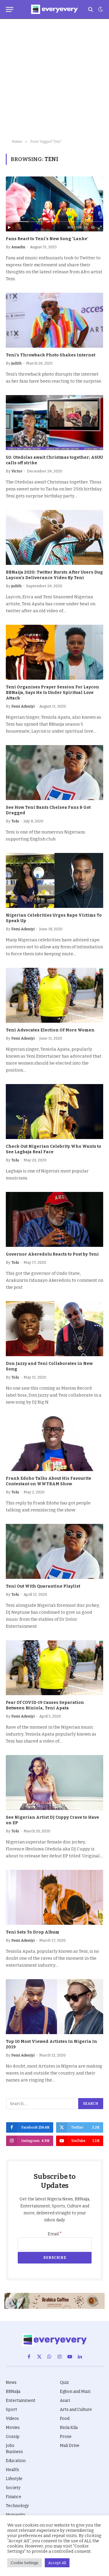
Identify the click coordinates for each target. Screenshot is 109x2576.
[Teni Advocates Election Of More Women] (54, 995)
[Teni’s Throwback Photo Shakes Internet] (54, 320)
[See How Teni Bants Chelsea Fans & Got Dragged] (54, 772)
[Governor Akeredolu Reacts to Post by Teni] (54, 1219)
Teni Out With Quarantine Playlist (43, 1586)
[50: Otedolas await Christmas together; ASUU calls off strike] (54, 422)
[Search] (91, 9)
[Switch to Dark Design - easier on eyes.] (100, 9)
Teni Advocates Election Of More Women (50, 1030)
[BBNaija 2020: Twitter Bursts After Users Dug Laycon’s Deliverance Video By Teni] (54, 537)
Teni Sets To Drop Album (33, 1932)
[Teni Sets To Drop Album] (54, 1897)
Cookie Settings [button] (25, 2563)
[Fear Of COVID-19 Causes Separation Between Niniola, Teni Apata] (54, 1668)
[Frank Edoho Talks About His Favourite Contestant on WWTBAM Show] (54, 1443)
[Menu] (10, 9)
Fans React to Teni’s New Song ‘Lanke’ (47, 239)
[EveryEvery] (54, 9)
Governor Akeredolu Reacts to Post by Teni (52, 1254)
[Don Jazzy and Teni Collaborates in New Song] (54, 1329)
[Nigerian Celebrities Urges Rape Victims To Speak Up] (54, 880)
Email (55, 2234)
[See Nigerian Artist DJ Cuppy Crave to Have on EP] (54, 1782)
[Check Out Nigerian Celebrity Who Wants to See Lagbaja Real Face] (54, 1111)
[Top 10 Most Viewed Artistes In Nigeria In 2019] (54, 2006)
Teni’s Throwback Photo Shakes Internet (51, 355)
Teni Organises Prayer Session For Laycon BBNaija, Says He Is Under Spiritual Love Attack (52, 693)
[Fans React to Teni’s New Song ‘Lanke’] (54, 204)
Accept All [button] (57, 2563)
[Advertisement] (54, 79)
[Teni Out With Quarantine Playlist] (54, 1551)
